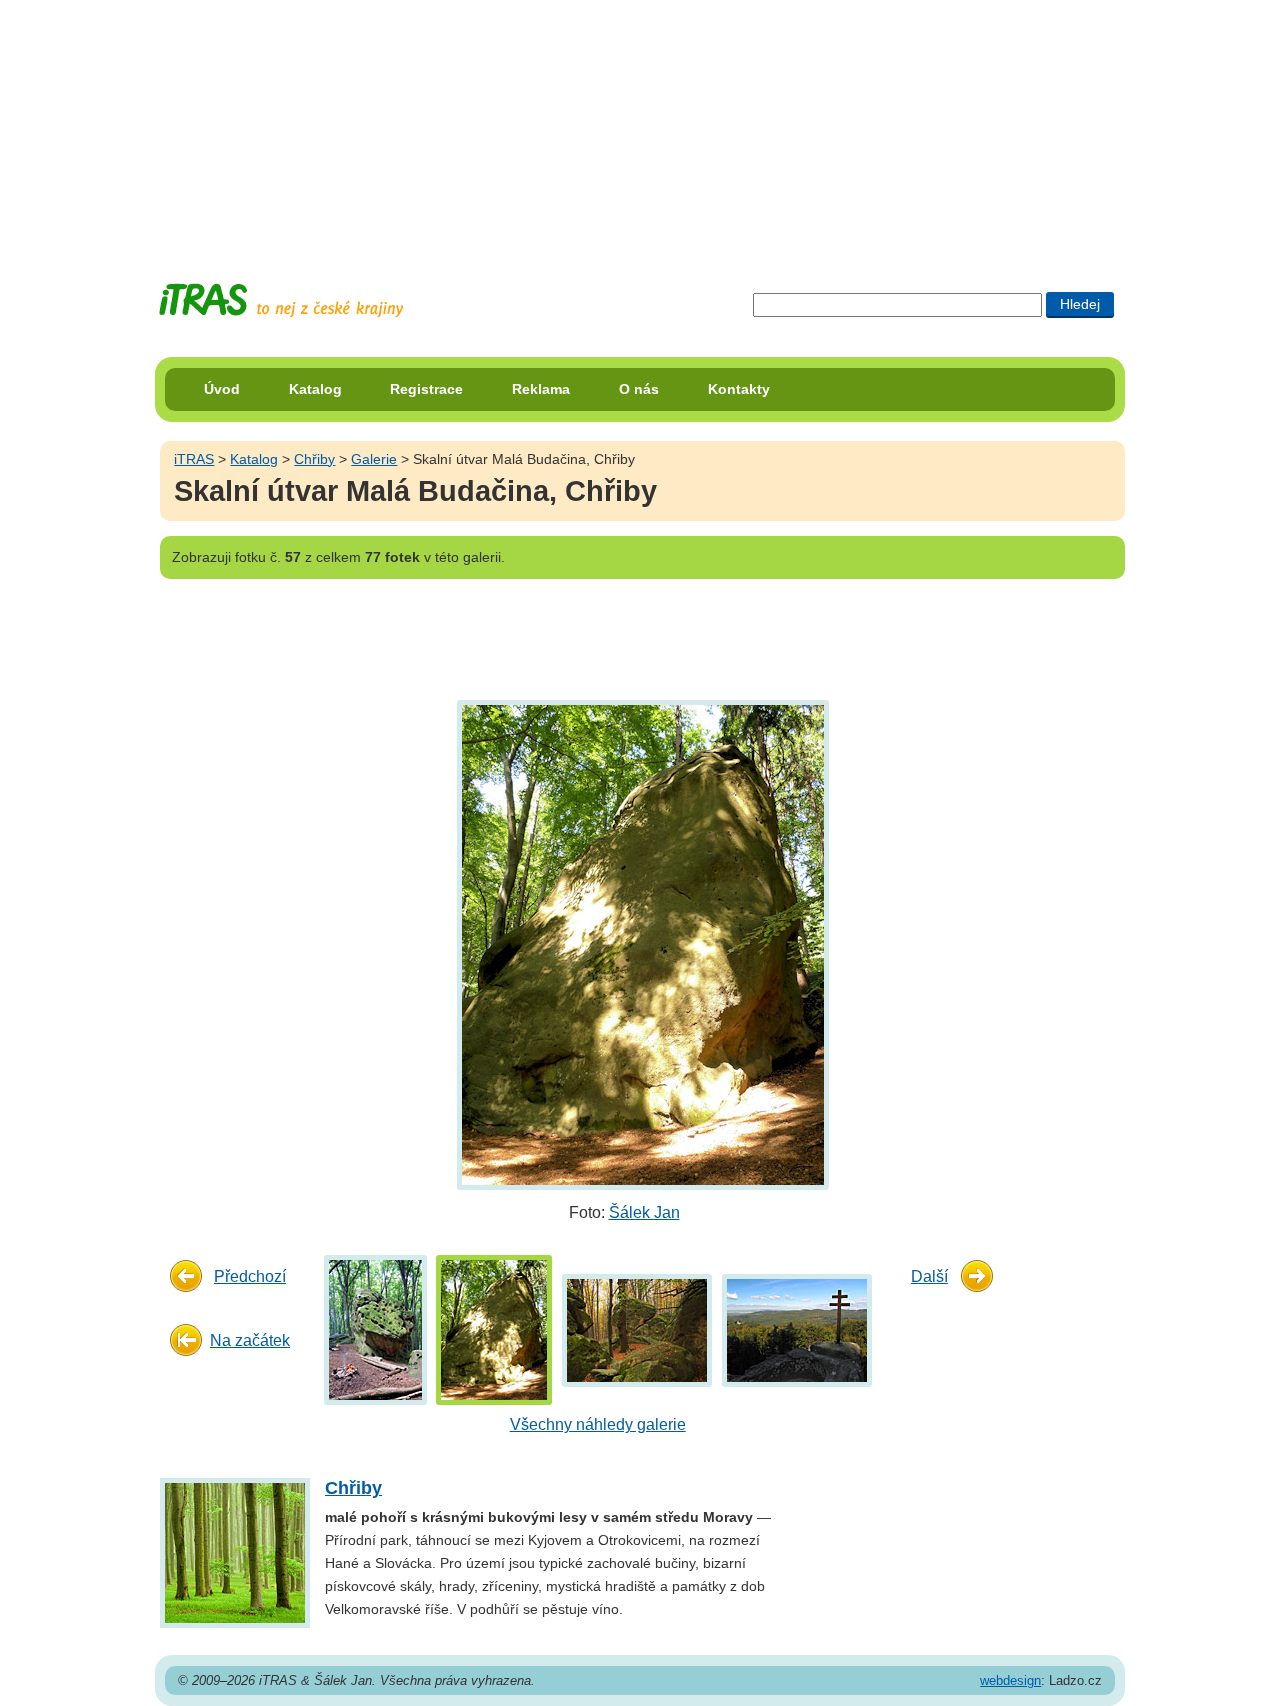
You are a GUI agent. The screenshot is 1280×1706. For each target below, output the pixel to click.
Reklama (541, 389)
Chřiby (314, 459)
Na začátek (250, 1340)
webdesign (1010, 1680)
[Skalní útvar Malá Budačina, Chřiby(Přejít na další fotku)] (640, 943)
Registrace (426, 389)
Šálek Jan (644, 1212)
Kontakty (739, 389)
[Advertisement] (640, 125)
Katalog (315, 389)
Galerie (374, 459)
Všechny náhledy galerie (598, 1424)
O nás (639, 389)
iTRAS (194, 459)
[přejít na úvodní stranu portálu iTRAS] (281, 300)
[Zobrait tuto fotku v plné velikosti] (375, 1329)
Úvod (222, 389)
